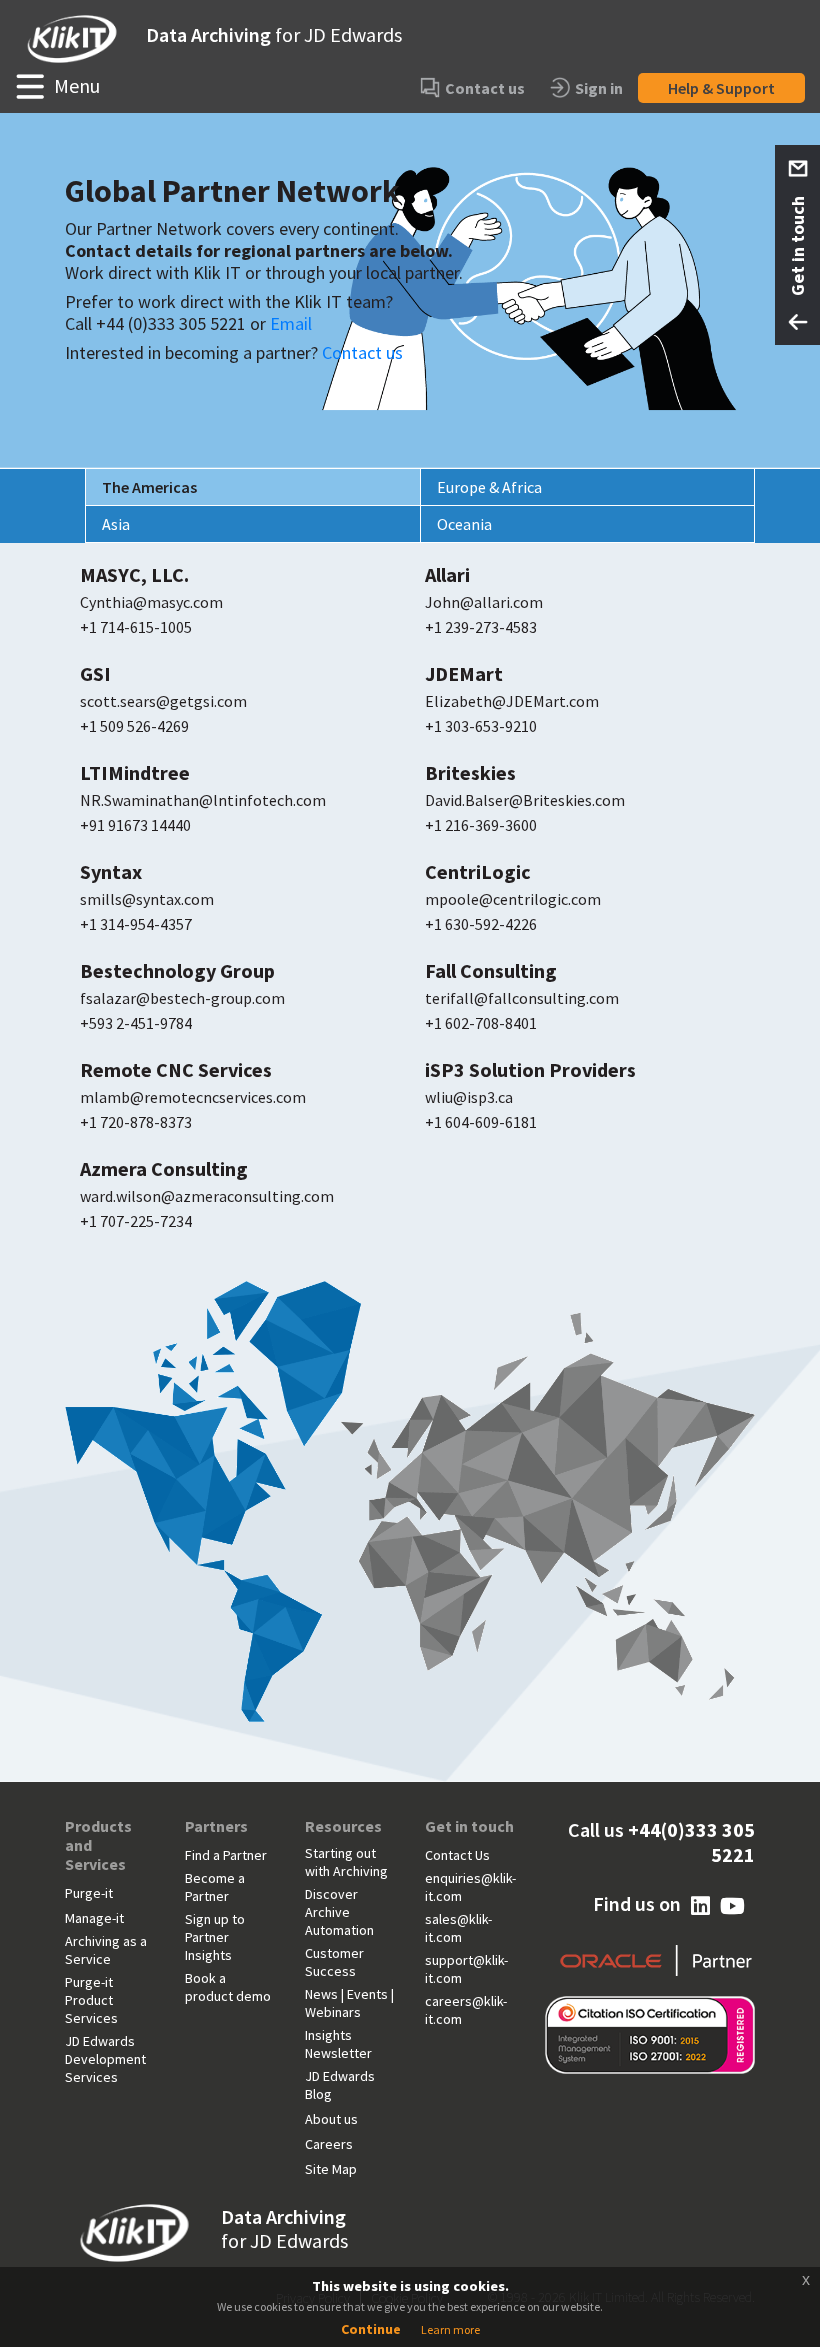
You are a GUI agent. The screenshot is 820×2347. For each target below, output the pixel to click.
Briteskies (470, 773)
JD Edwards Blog (340, 2085)
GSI (95, 674)
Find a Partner (226, 1855)
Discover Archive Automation (339, 1912)
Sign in (599, 88)
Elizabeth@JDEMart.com (512, 701)
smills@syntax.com (147, 899)
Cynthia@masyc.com (151, 602)
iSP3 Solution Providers (530, 1070)
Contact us (485, 88)
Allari (447, 575)
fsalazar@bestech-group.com (182, 998)
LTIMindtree (135, 773)
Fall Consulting (491, 971)
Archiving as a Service (106, 1950)
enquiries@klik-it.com (470, 1887)
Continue (371, 2329)
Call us (661, 1842)
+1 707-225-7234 (136, 1221)
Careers (329, 2144)
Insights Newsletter (338, 2044)
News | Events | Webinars (349, 2003)
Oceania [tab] (464, 524)
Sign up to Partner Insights (215, 1937)
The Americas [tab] (149, 487)
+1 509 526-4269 (134, 726)
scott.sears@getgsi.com (163, 701)
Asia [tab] (116, 524)
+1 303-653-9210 (481, 726)
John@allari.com (484, 602)
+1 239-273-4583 (481, 627)
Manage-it (94, 1918)
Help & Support (721, 88)
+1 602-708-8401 (481, 1023)
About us (331, 2119)
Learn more (450, 2329)
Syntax (111, 872)
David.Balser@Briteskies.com (525, 800)
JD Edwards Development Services (105, 2059)
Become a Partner (215, 1887)
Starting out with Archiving (346, 1862)
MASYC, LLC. (134, 575)
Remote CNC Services (176, 1070)
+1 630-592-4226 (481, 924)
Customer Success (334, 1962)
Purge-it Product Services (91, 2000)
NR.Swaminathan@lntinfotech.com (203, 800)
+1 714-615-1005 (136, 627)
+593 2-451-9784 (136, 1023)
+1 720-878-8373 (136, 1122)
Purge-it (89, 1893)
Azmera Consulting (164, 1169)
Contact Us (457, 1855)
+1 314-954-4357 (136, 924)
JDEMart (464, 674)
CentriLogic (478, 872)
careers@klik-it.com (466, 2010)
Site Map (331, 2169)
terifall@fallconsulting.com (522, 998)
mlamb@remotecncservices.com (193, 1097)
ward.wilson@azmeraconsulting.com (207, 1196)
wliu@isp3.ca (469, 1097)
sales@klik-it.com (458, 1928)
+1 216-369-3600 (481, 825)
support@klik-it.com (466, 1969)
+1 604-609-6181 (481, 1122)
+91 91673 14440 (135, 825)
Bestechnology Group (177, 971)
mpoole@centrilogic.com (513, 899)
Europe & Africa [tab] (489, 487)
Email (291, 323)
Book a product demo (228, 1987)
